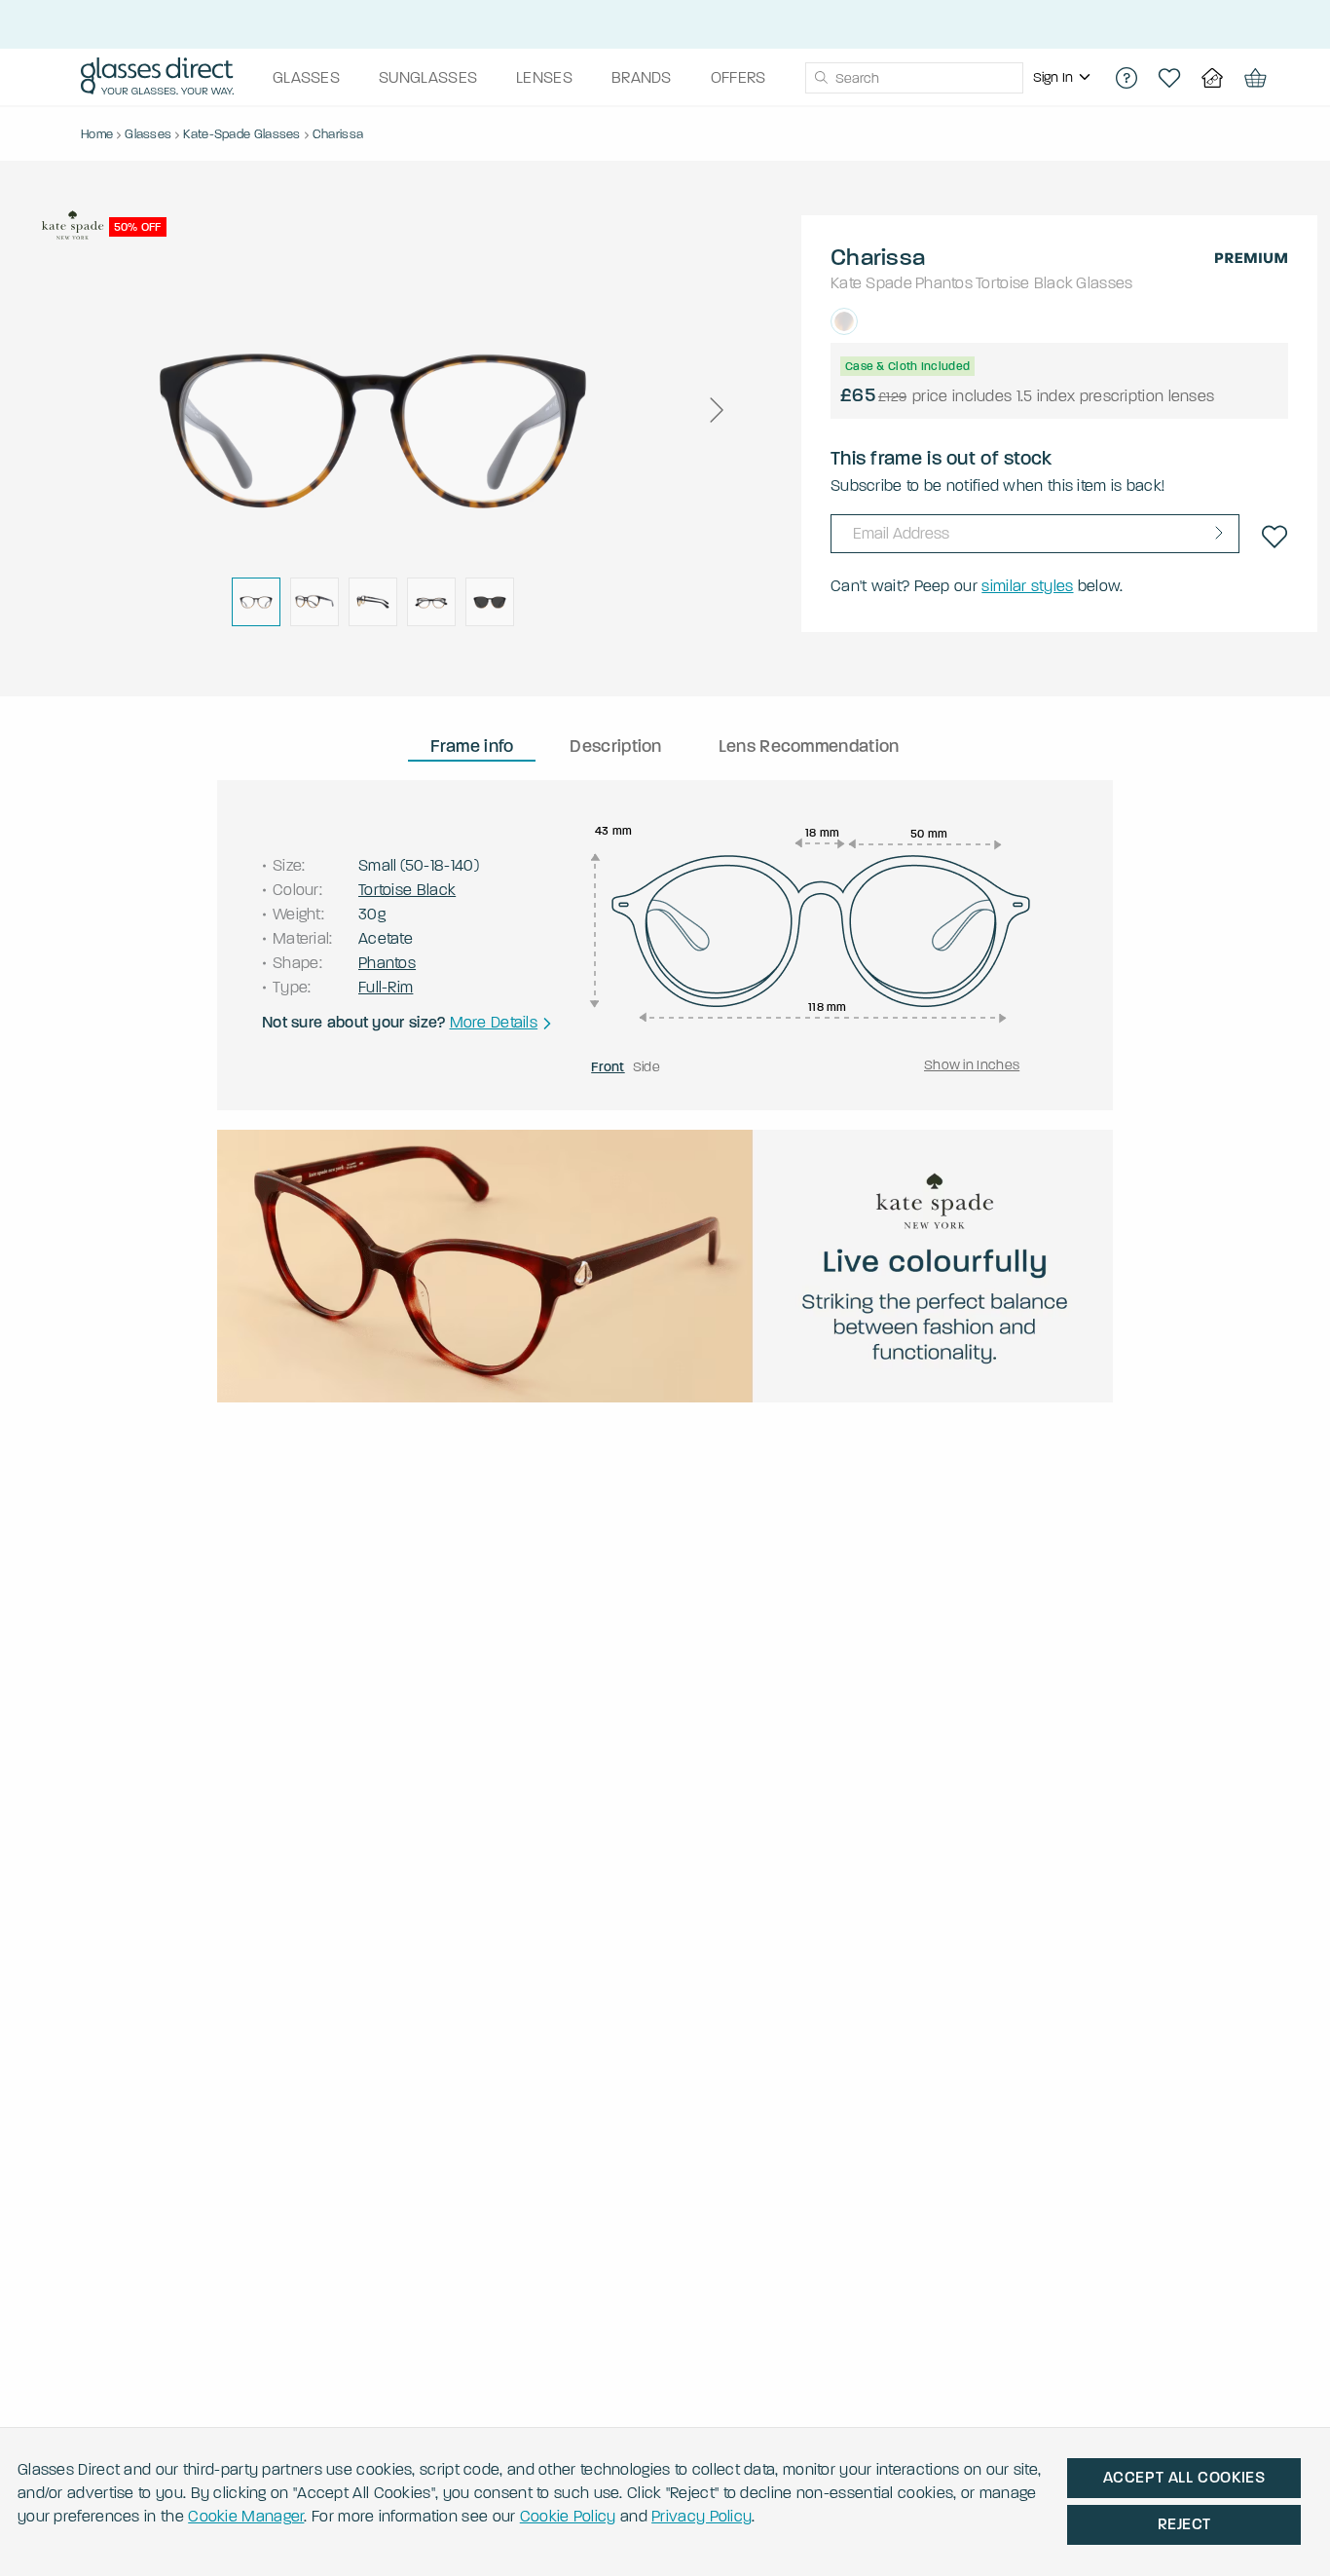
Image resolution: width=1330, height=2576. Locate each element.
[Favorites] (1169, 78)
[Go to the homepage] (157, 78)
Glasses (1104, 283)
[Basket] (1255, 78)
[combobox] (914, 78)
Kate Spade (871, 283)
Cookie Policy (568, 2516)
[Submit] (820, 78)
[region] (1064, 78)
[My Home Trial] (1212, 78)
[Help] (1127, 78)
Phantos (944, 283)
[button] (716, 410)
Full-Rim (386, 987)
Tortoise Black (1024, 283)
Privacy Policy (702, 2516)
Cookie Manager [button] (246, 2516)
